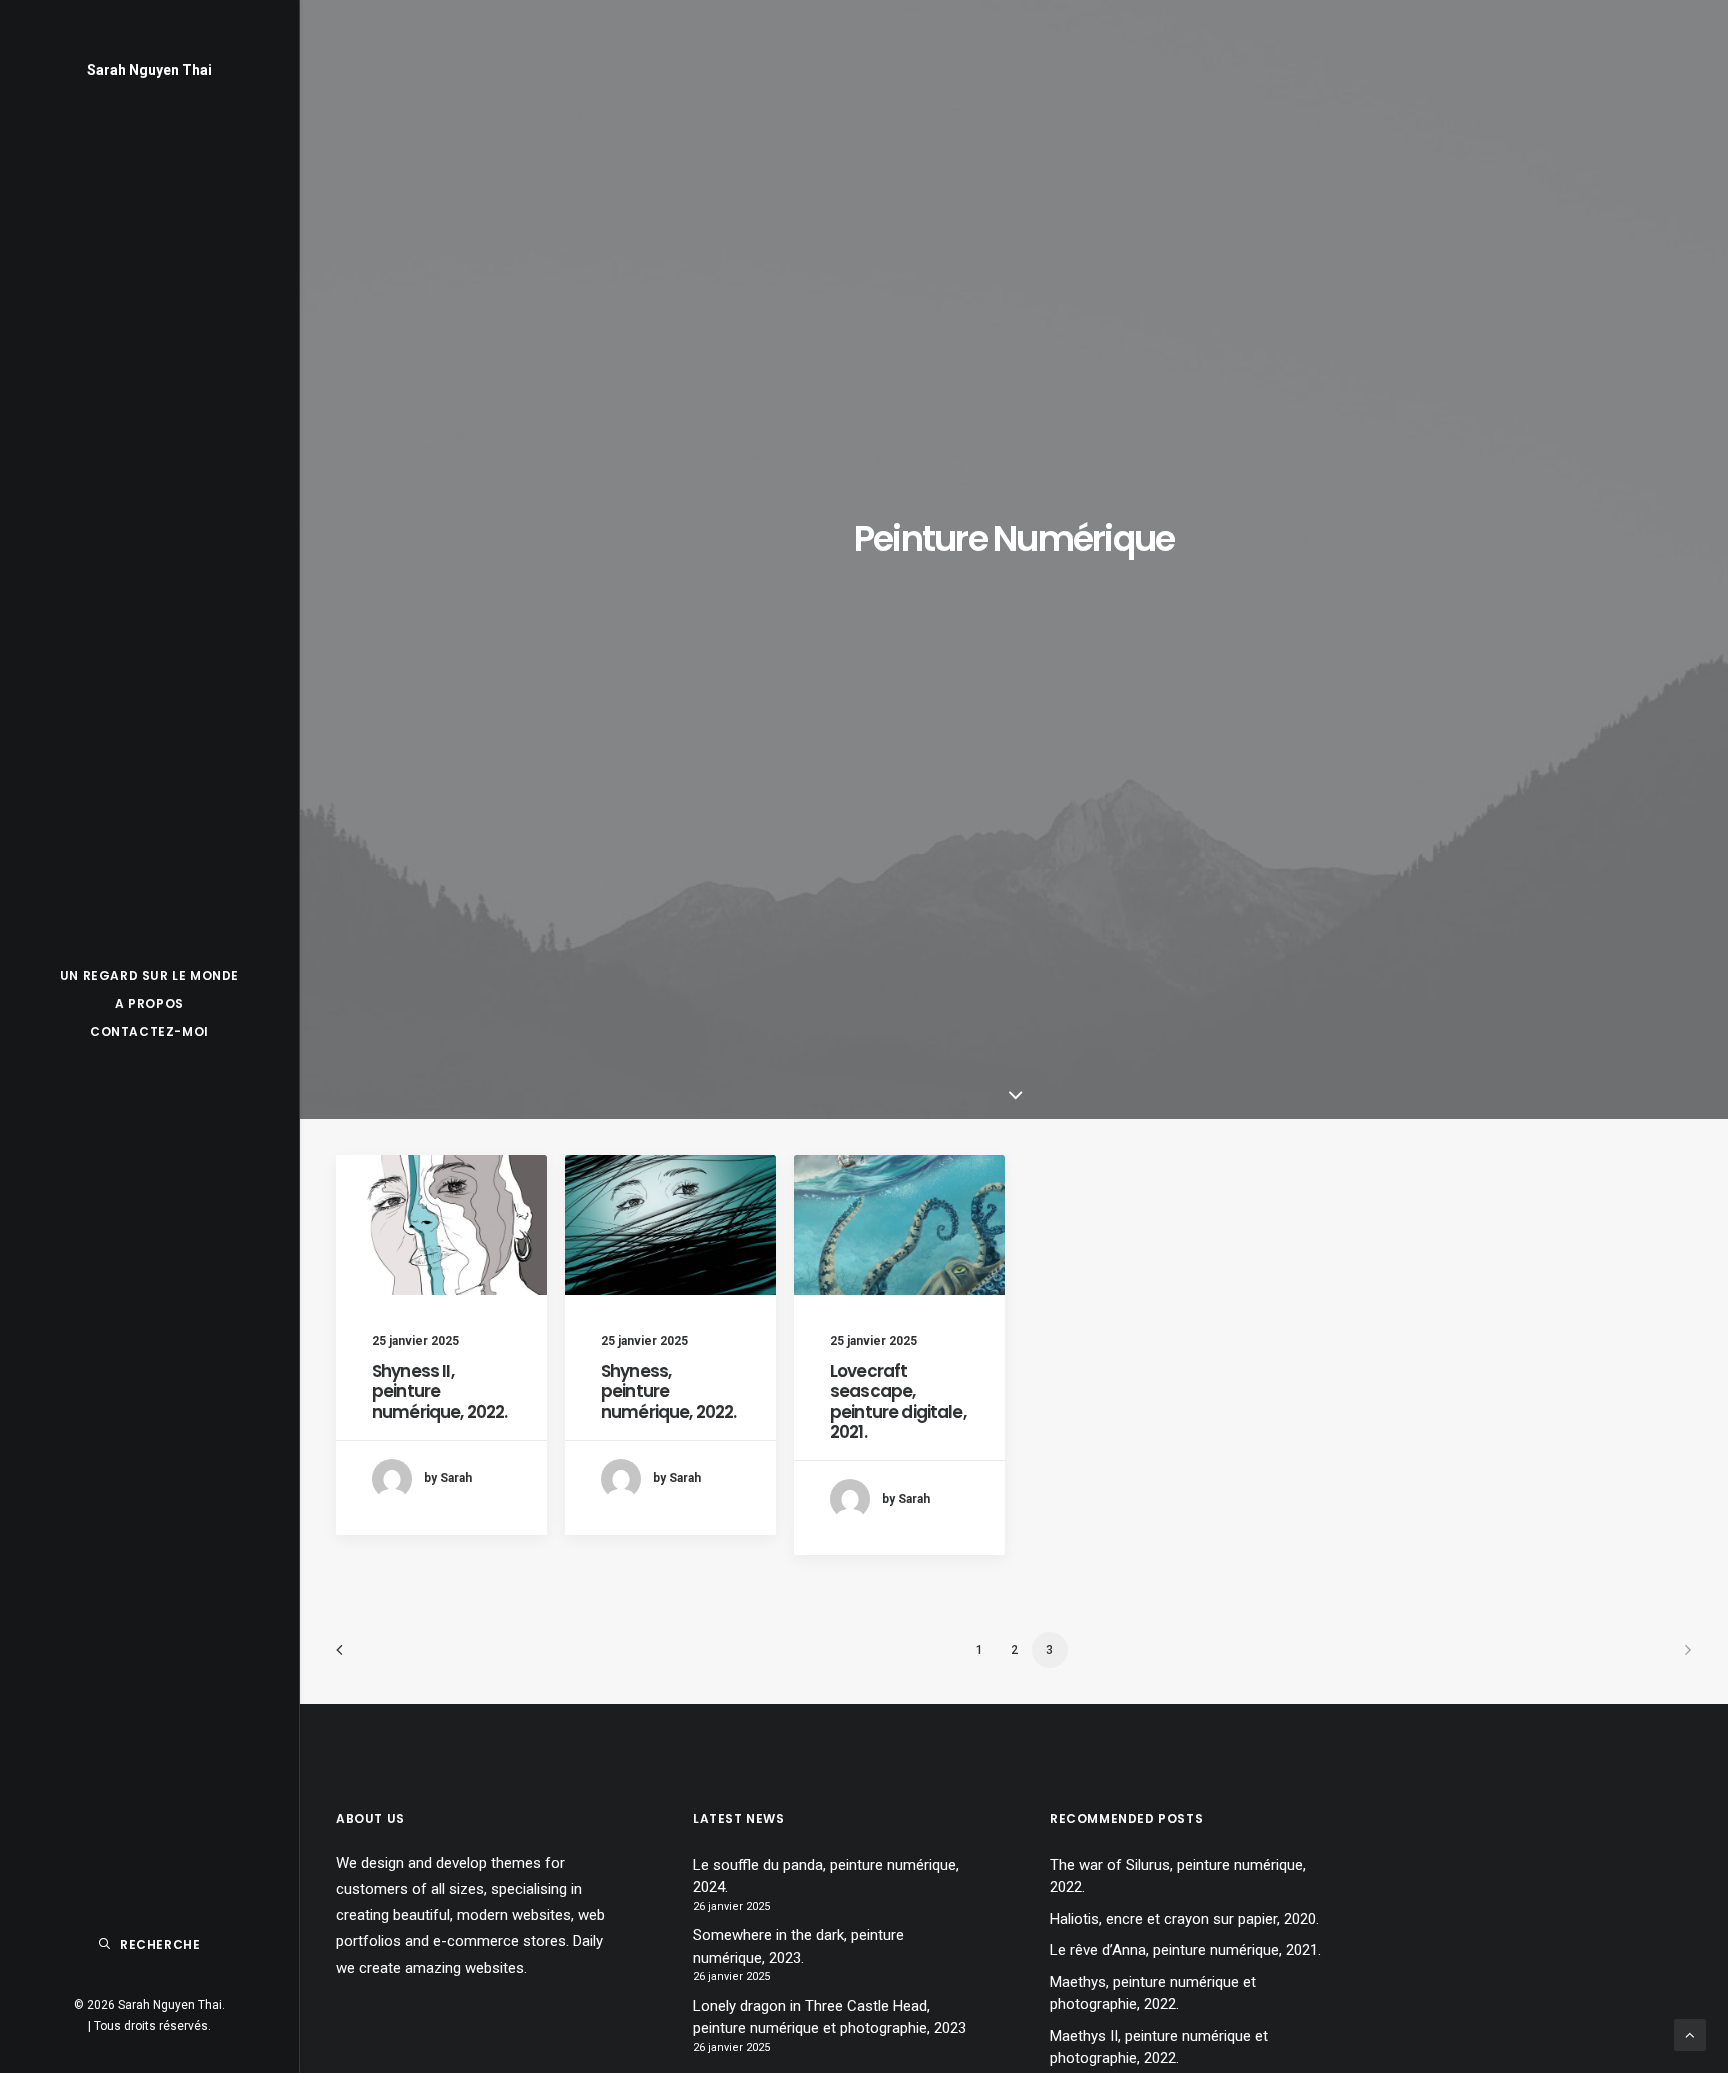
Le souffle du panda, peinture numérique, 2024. (826, 1876)
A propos (149, 1003)
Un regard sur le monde (149, 975)
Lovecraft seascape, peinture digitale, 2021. (898, 1401)
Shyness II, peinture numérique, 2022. (439, 1391)
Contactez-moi (149, 1031)
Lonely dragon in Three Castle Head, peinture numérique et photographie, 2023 (829, 2017)
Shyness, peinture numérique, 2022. (668, 1391)
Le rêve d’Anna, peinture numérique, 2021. (1185, 1950)
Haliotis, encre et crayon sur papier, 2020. (1184, 1919)
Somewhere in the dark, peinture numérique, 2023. (798, 1946)
